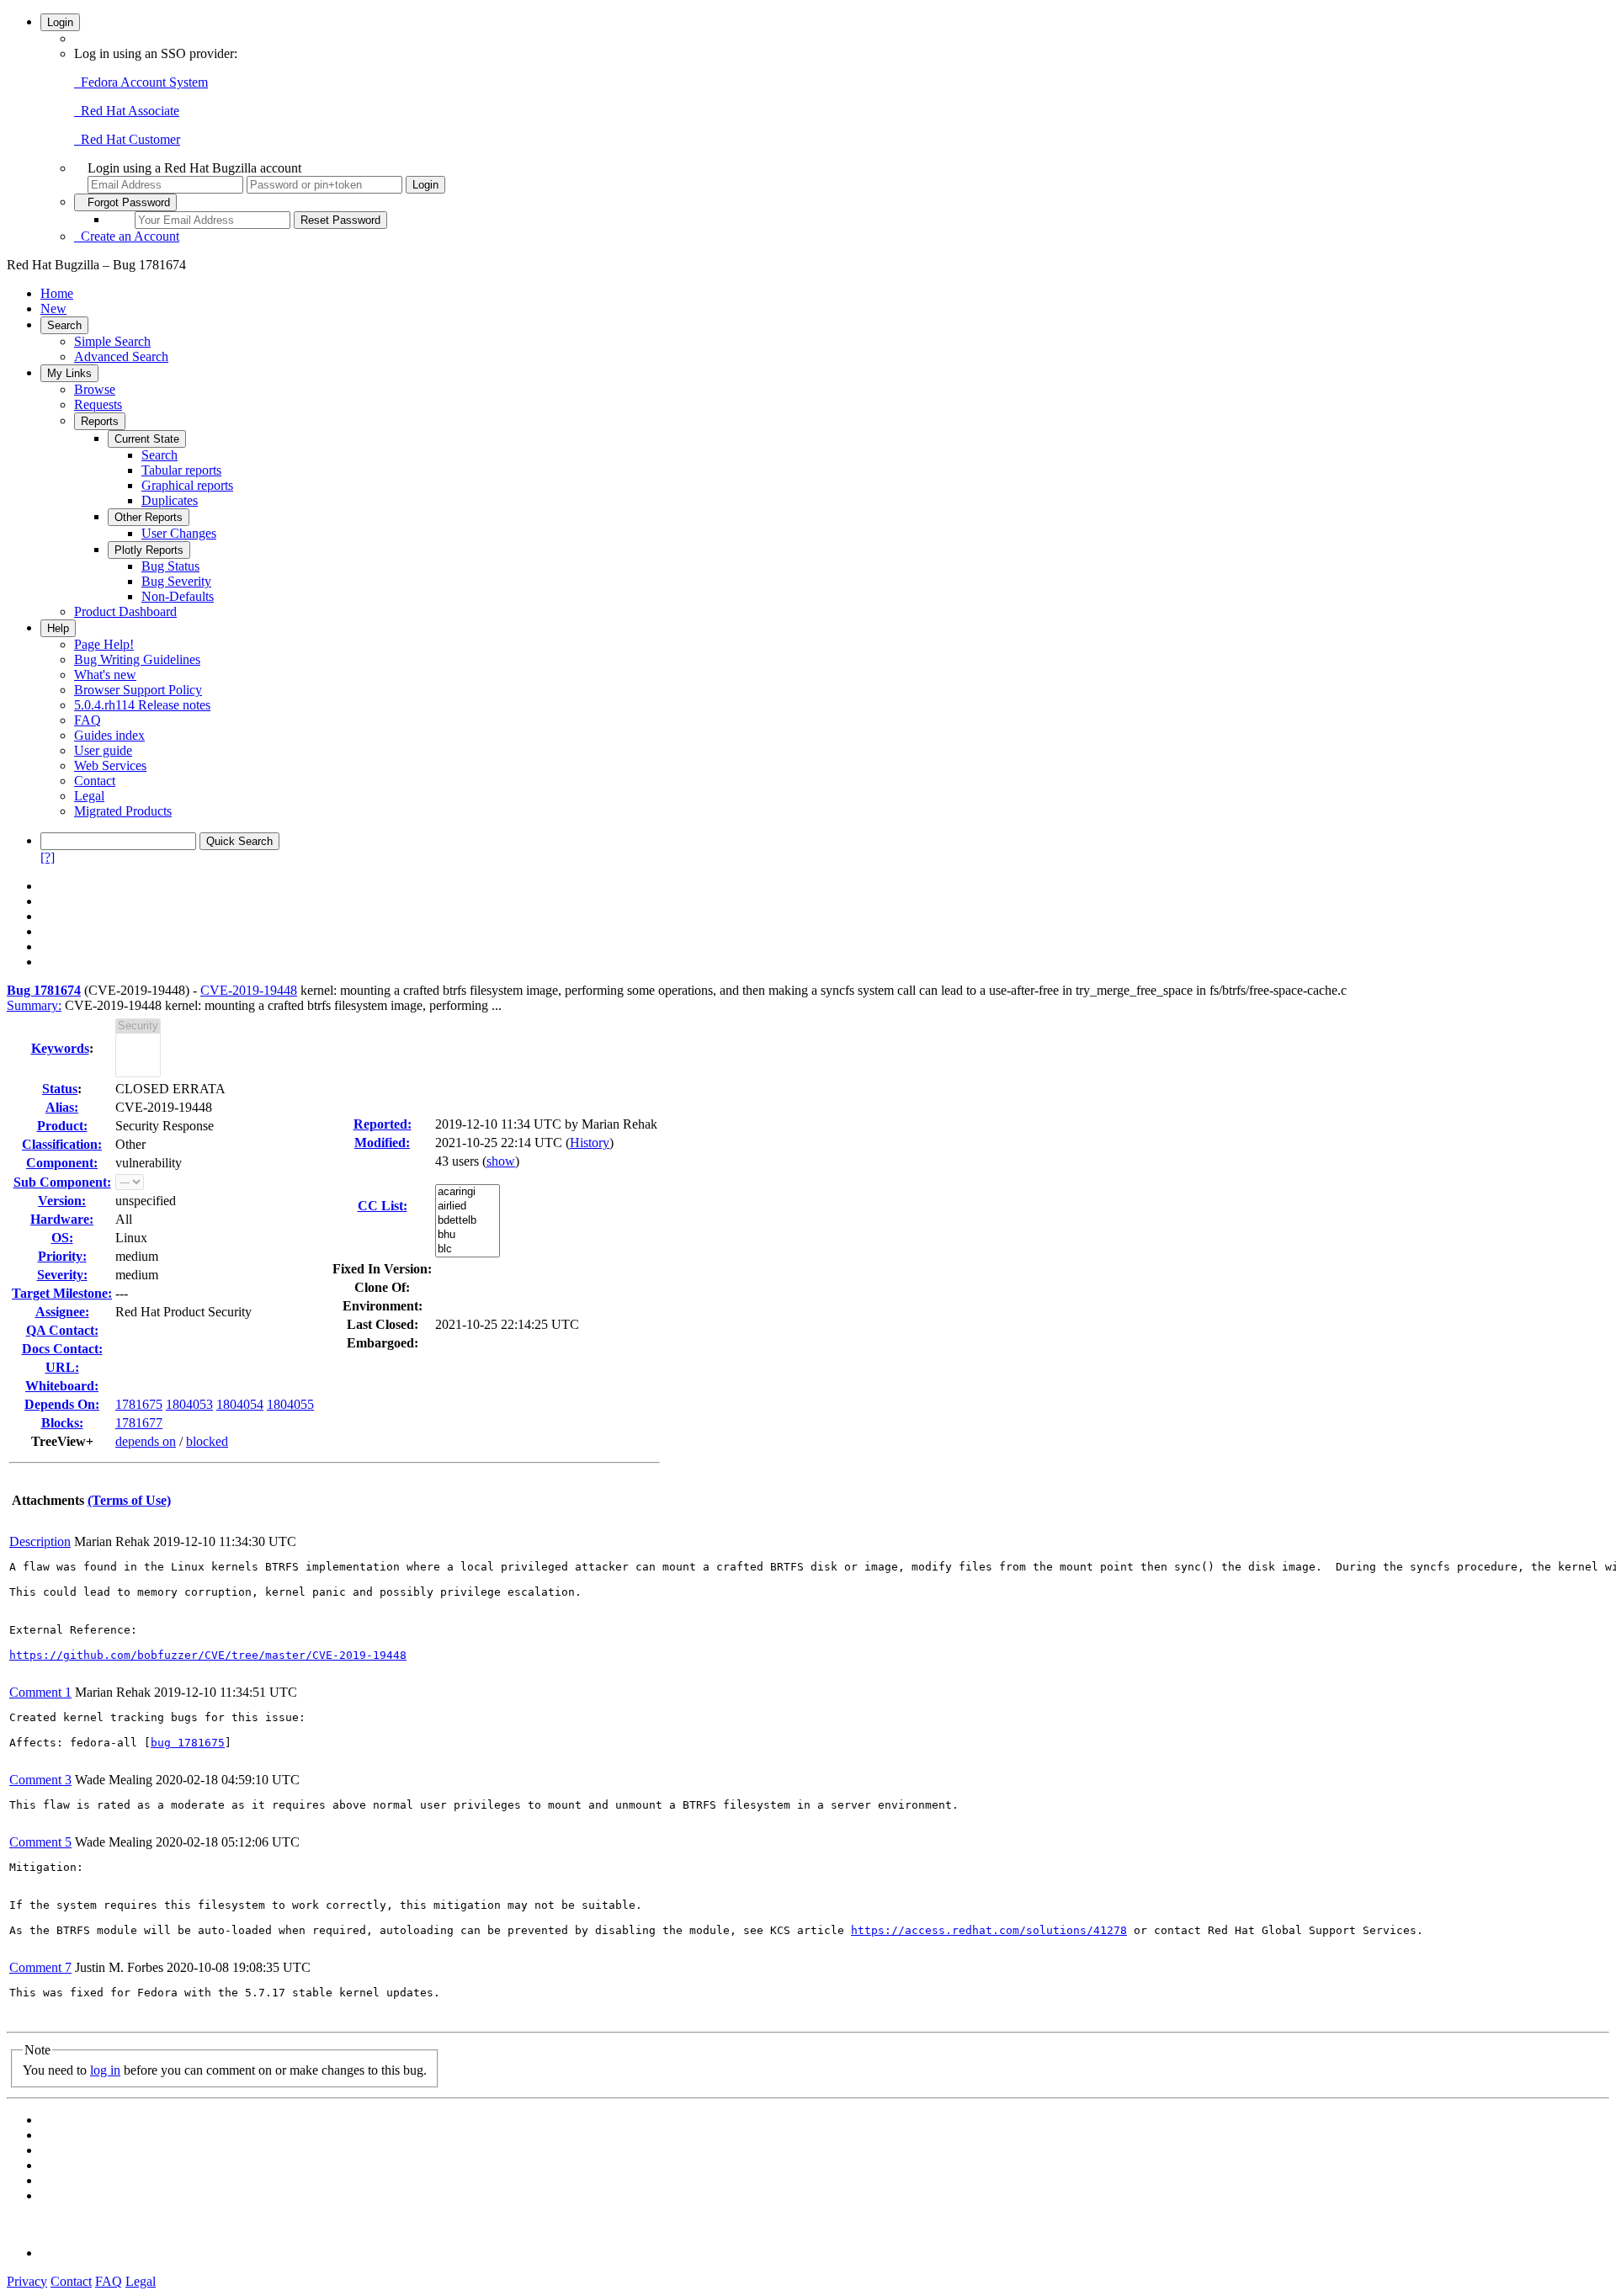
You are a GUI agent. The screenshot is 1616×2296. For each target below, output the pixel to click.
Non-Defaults (178, 596)
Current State (147, 439)
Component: (62, 1163)
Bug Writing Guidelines (137, 659)
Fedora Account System (141, 82)
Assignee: (62, 1312)
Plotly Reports (149, 550)
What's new (105, 675)
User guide (103, 750)
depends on (146, 1441)
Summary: (34, 1005)
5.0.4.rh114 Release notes (142, 705)
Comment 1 (40, 1692)
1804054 (240, 1404)
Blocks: (62, 1423)
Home (57, 293)
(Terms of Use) (129, 1500)
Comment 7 (40, 1967)
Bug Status (170, 566)
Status (60, 1089)
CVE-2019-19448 (249, 990)
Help (58, 628)
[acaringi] (468, 1192)
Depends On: (62, 1404)
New (53, 308)
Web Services (110, 765)
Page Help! (104, 644)
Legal (89, 796)
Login (60, 22)
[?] (48, 857)
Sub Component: (62, 1182)
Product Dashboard (125, 611)
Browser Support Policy (138, 690)
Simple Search (112, 341)
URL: (62, 1367)
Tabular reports (181, 470)
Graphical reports (187, 485)
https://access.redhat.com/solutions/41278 (989, 1930)
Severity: (62, 1275)
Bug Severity (176, 581)
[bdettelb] (468, 1221)
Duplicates (170, 500)
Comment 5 (40, 1842)
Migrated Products (123, 811)
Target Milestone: (62, 1293)
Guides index (109, 735)
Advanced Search (121, 356)
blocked (207, 1441)
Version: (62, 1201)
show (501, 1161)
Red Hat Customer (127, 139)
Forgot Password (125, 202)
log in (105, 2070)
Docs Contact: (62, 1349)
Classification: (62, 1144)
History (590, 1143)
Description (40, 1541)
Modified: (382, 1143)
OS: (62, 1238)
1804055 (290, 1404)
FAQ (88, 720)
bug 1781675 (188, 1743)
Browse (95, 389)
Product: (62, 1126)
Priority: (62, 1256)
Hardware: (62, 1219)
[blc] (468, 1249)
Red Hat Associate (127, 111)
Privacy (27, 2281)
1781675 (139, 1404)
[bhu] (468, 1235)
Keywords (60, 1048)
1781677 (139, 1423)
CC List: (383, 1206)
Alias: (62, 1107)
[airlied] (468, 1206)
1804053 (189, 1404)
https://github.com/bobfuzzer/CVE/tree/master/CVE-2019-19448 (208, 1655)
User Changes (179, 533)
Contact (95, 781)
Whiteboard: (62, 1386)
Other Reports (149, 517)
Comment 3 (40, 1780)
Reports (100, 421)
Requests (98, 404)
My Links (69, 373)
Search (64, 325)
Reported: (383, 1124)
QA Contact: (62, 1330)
